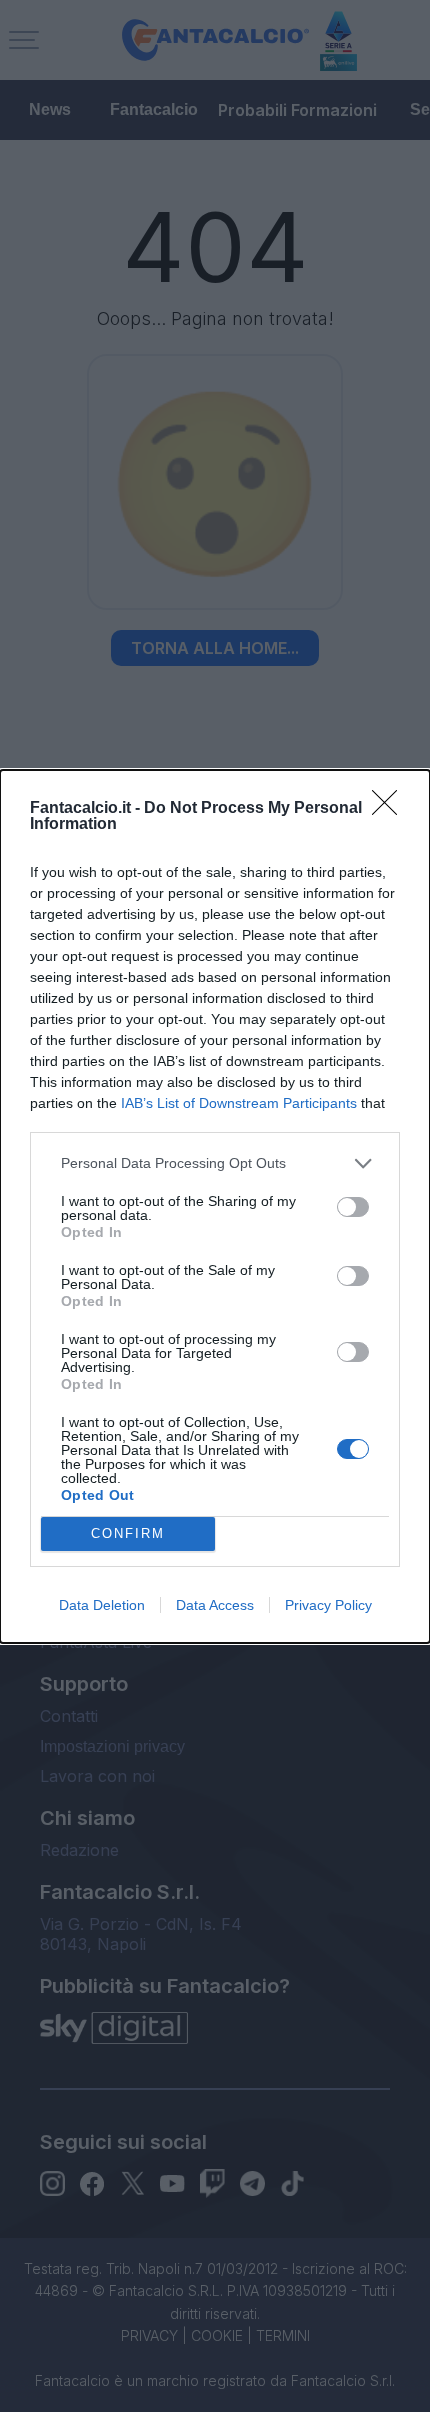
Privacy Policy (328, 1605)
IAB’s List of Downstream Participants (239, 1103)
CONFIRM (128, 1533)
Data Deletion (102, 1605)
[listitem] (215, 1163)
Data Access (215, 1605)
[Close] (391, 809)
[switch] (353, 1207)
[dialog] (215, 1206)
